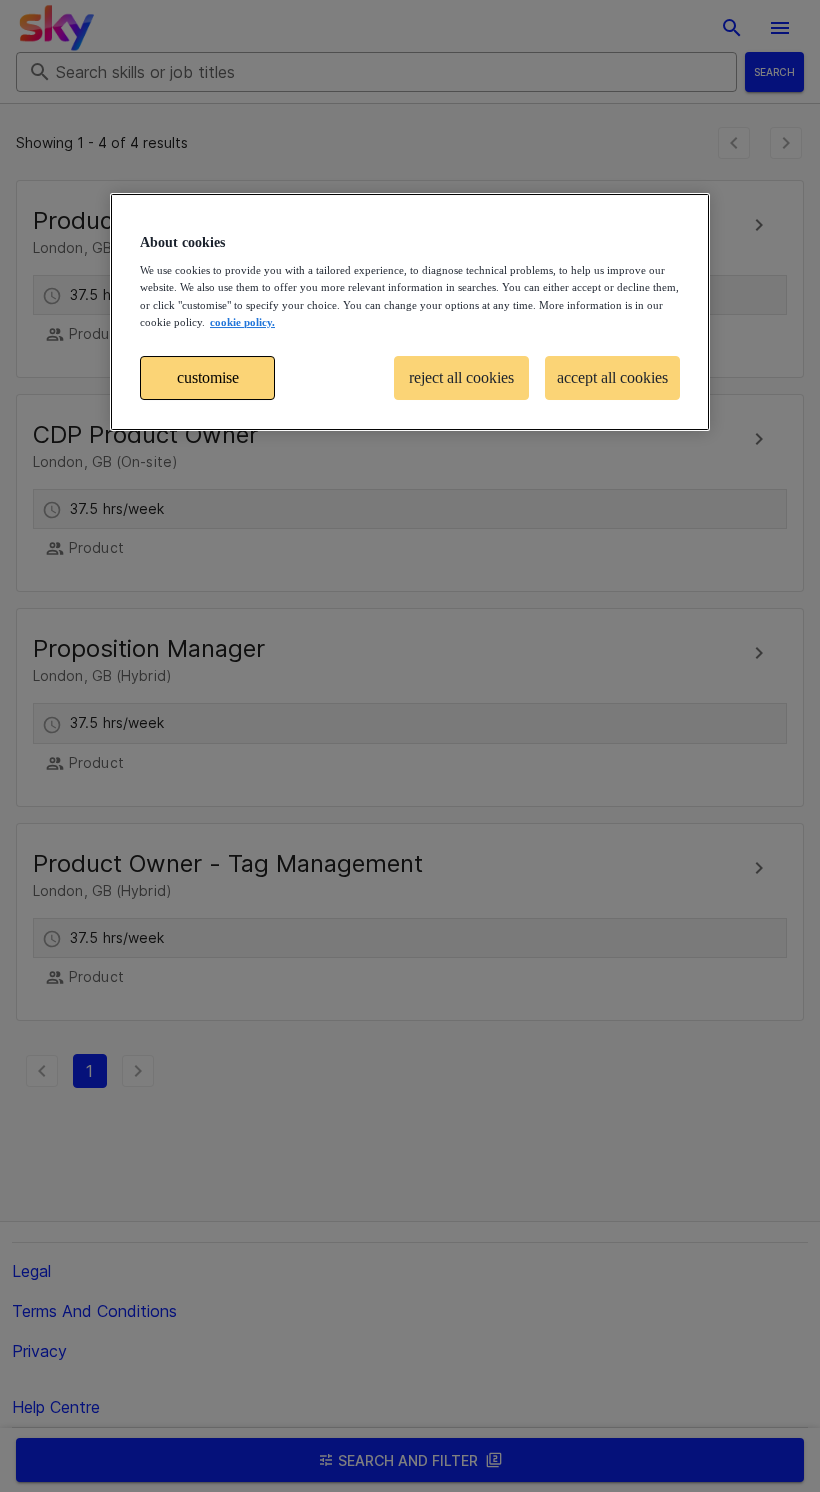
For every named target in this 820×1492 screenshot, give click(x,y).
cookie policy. (242, 322)
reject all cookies (461, 377)
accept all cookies (612, 377)
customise (208, 377)
